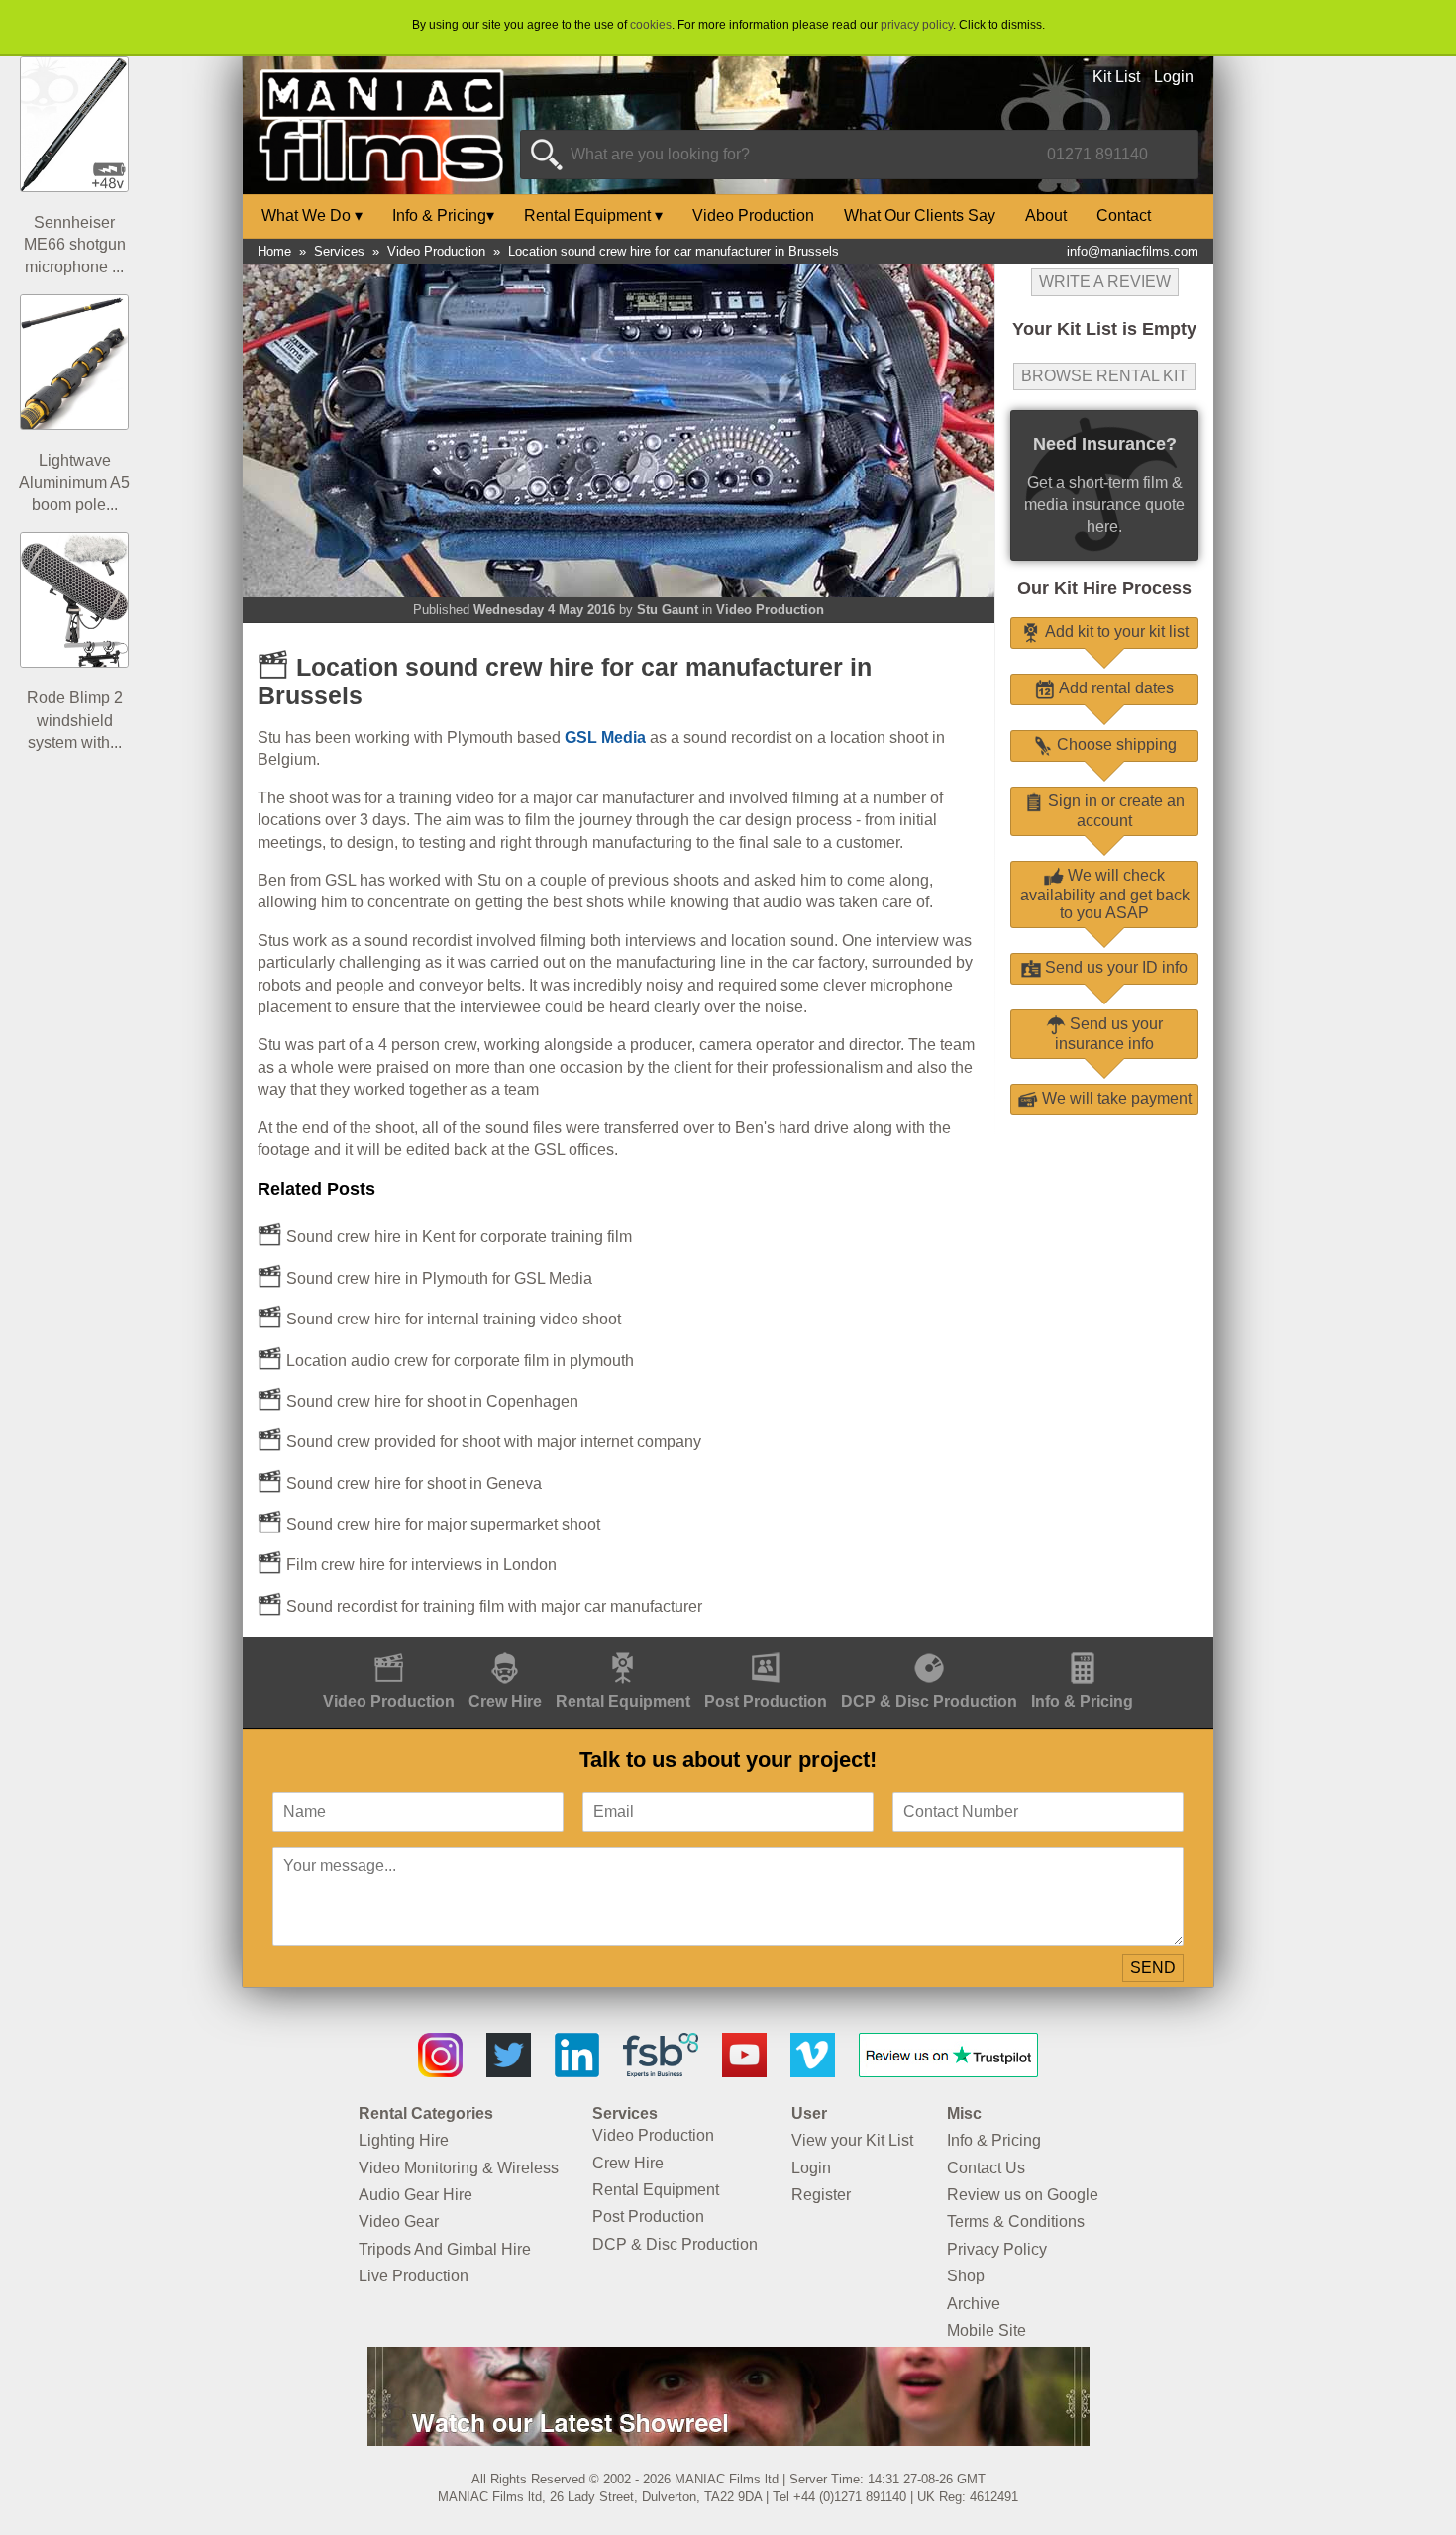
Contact (1124, 215)
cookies (651, 25)
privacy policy (917, 25)
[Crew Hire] (505, 1648)
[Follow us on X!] (509, 2072)
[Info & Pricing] (1082, 1648)
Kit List (1116, 77)
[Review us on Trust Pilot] (948, 2072)
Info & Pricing (443, 215)
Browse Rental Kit (1104, 376)
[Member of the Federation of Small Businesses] (661, 2072)
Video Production (753, 215)
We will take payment (1115, 1098)
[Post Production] (766, 1648)
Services (339, 251)
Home (274, 251)
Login (1174, 77)
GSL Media (605, 738)
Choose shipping (1115, 744)
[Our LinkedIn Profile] (577, 2072)
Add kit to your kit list (1115, 632)
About (1046, 215)
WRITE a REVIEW (1105, 282)
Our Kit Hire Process (1104, 588)
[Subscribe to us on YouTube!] (744, 2072)
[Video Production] (389, 1648)
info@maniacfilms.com (1133, 251)
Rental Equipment (593, 215)
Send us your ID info (1114, 967)
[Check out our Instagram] (440, 2072)
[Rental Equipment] (623, 1648)
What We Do (312, 215)
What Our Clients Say (920, 215)
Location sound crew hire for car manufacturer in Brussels (674, 251)
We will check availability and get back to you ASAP (1105, 894)
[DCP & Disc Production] (929, 1648)
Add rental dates (1114, 688)
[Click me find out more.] (728, 2440)
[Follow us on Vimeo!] (813, 2072)
